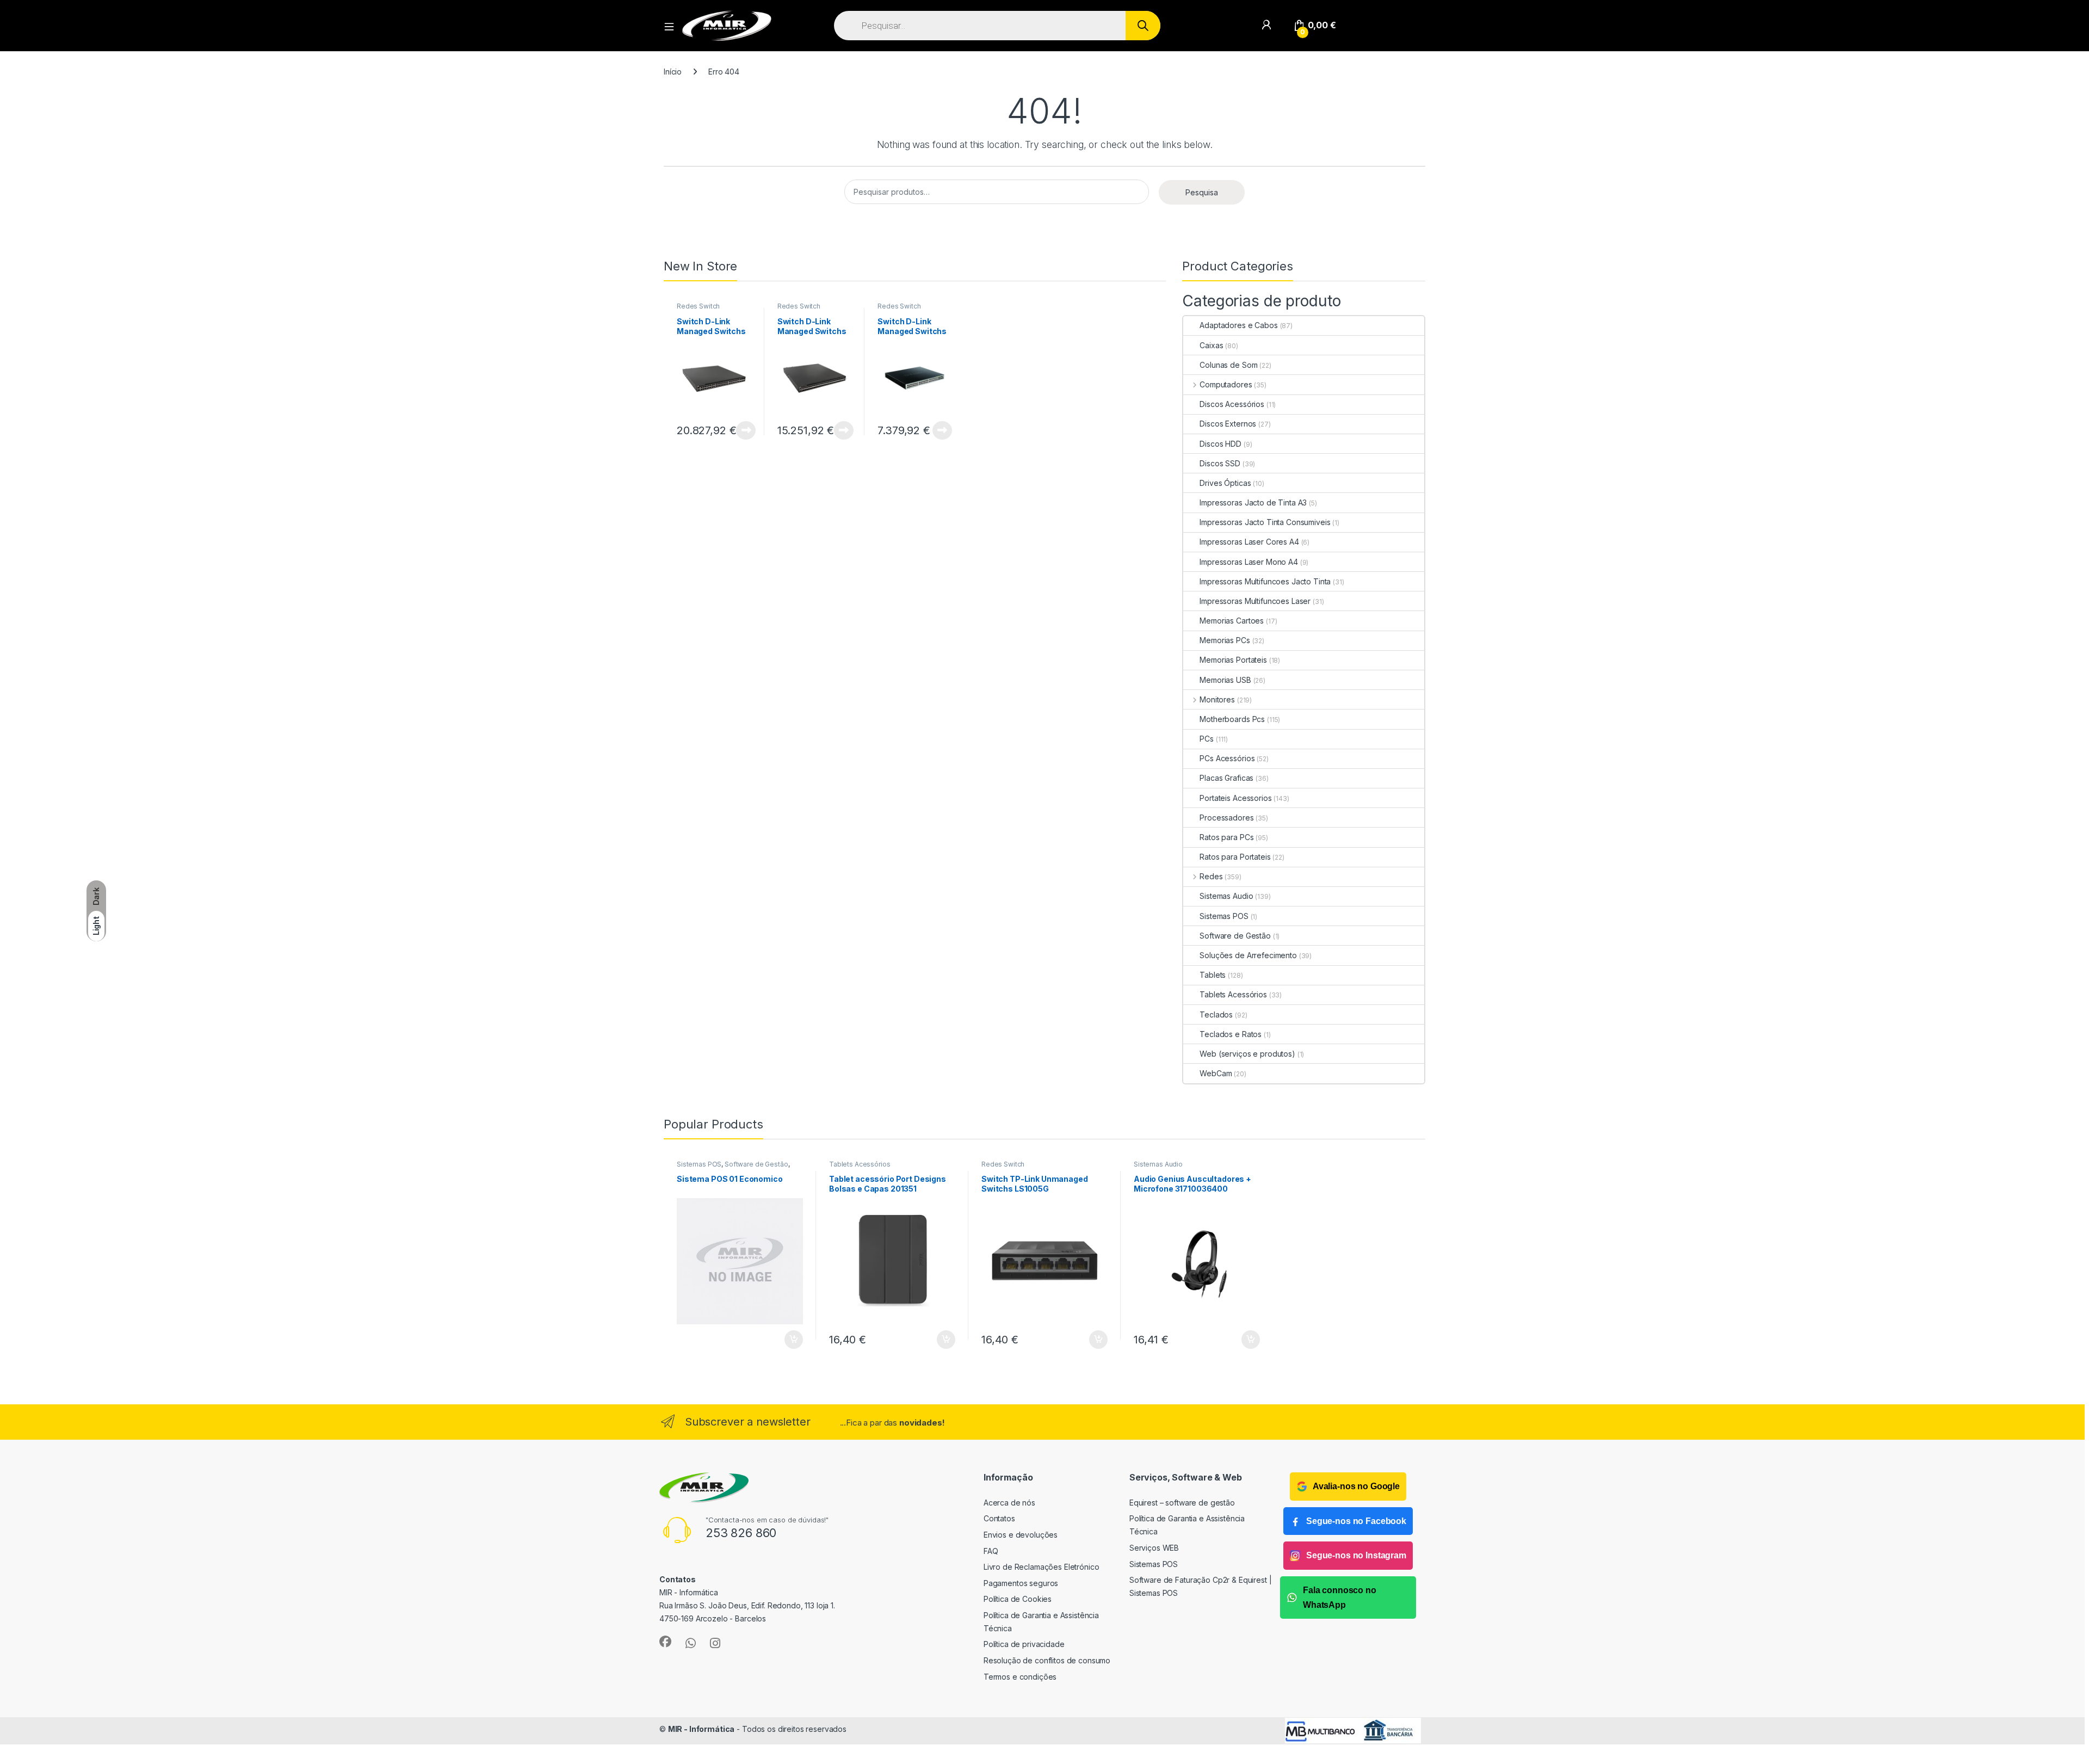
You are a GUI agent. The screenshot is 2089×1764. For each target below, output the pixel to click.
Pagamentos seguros (1021, 1583)
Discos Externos (1228, 424)
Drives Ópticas (1225, 483)
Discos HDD (1220, 444)
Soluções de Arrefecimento (1248, 955)
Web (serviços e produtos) (1247, 1054)
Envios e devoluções (1021, 1535)
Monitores (1217, 699)
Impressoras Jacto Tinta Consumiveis (1265, 522)
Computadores (1226, 384)
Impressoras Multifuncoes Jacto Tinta (1265, 581)
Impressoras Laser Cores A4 (1249, 542)
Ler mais (746, 430)
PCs (1207, 739)
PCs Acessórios (1227, 758)
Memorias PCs (1225, 640)
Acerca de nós (1009, 1503)
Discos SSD (1220, 463)
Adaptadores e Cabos (1238, 325)
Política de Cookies (1018, 1599)
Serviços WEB (1154, 1548)
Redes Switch (698, 306)
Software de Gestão (1235, 936)
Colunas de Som (1228, 365)
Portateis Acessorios (1235, 798)
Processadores (1226, 818)
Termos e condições (1020, 1677)
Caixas (1211, 345)
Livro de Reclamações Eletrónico (1042, 1567)
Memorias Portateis (1233, 660)
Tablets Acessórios (1233, 994)
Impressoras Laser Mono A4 (1249, 562)
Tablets (1213, 975)
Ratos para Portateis (1235, 857)
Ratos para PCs (1226, 837)
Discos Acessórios (1232, 404)
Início (673, 72)
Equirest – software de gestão (1182, 1503)
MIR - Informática (702, 1729)
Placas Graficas (1226, 778)
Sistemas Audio (1226, 896)
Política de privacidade (1024, 1644)
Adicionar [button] (786, 1340)
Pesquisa (1202, 192)
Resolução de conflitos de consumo (1047, 1660)
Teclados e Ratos (1231, 1034)
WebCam (1216, 1073)
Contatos (999, 1518)
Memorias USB (1225, 680)
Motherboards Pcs (1232, 719)
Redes (1211, 876)
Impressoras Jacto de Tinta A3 (1253, 502)
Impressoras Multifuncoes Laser (1255, 601)
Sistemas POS (1224, 916)
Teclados (1216, 1014)
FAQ (991, 1551)
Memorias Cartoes (1232, 621)
